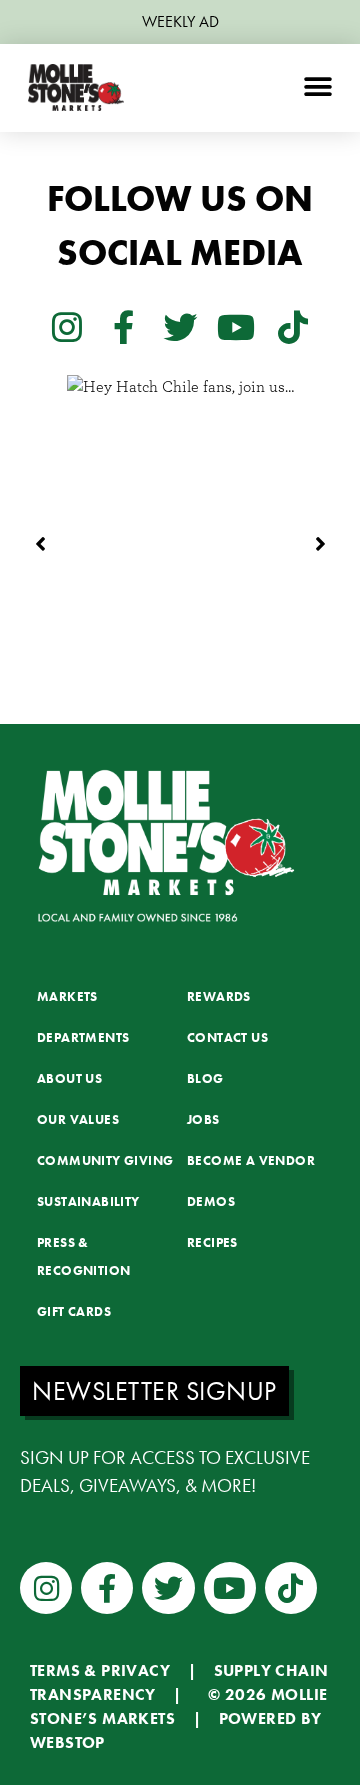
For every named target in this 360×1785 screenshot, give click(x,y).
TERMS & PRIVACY (100, 1670)
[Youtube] (236, 326)
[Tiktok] (293, 326)
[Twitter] (180, 326)
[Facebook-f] (123, 326)
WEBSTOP (67, 1742)
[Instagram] (67, 326)
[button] (317, 87)
